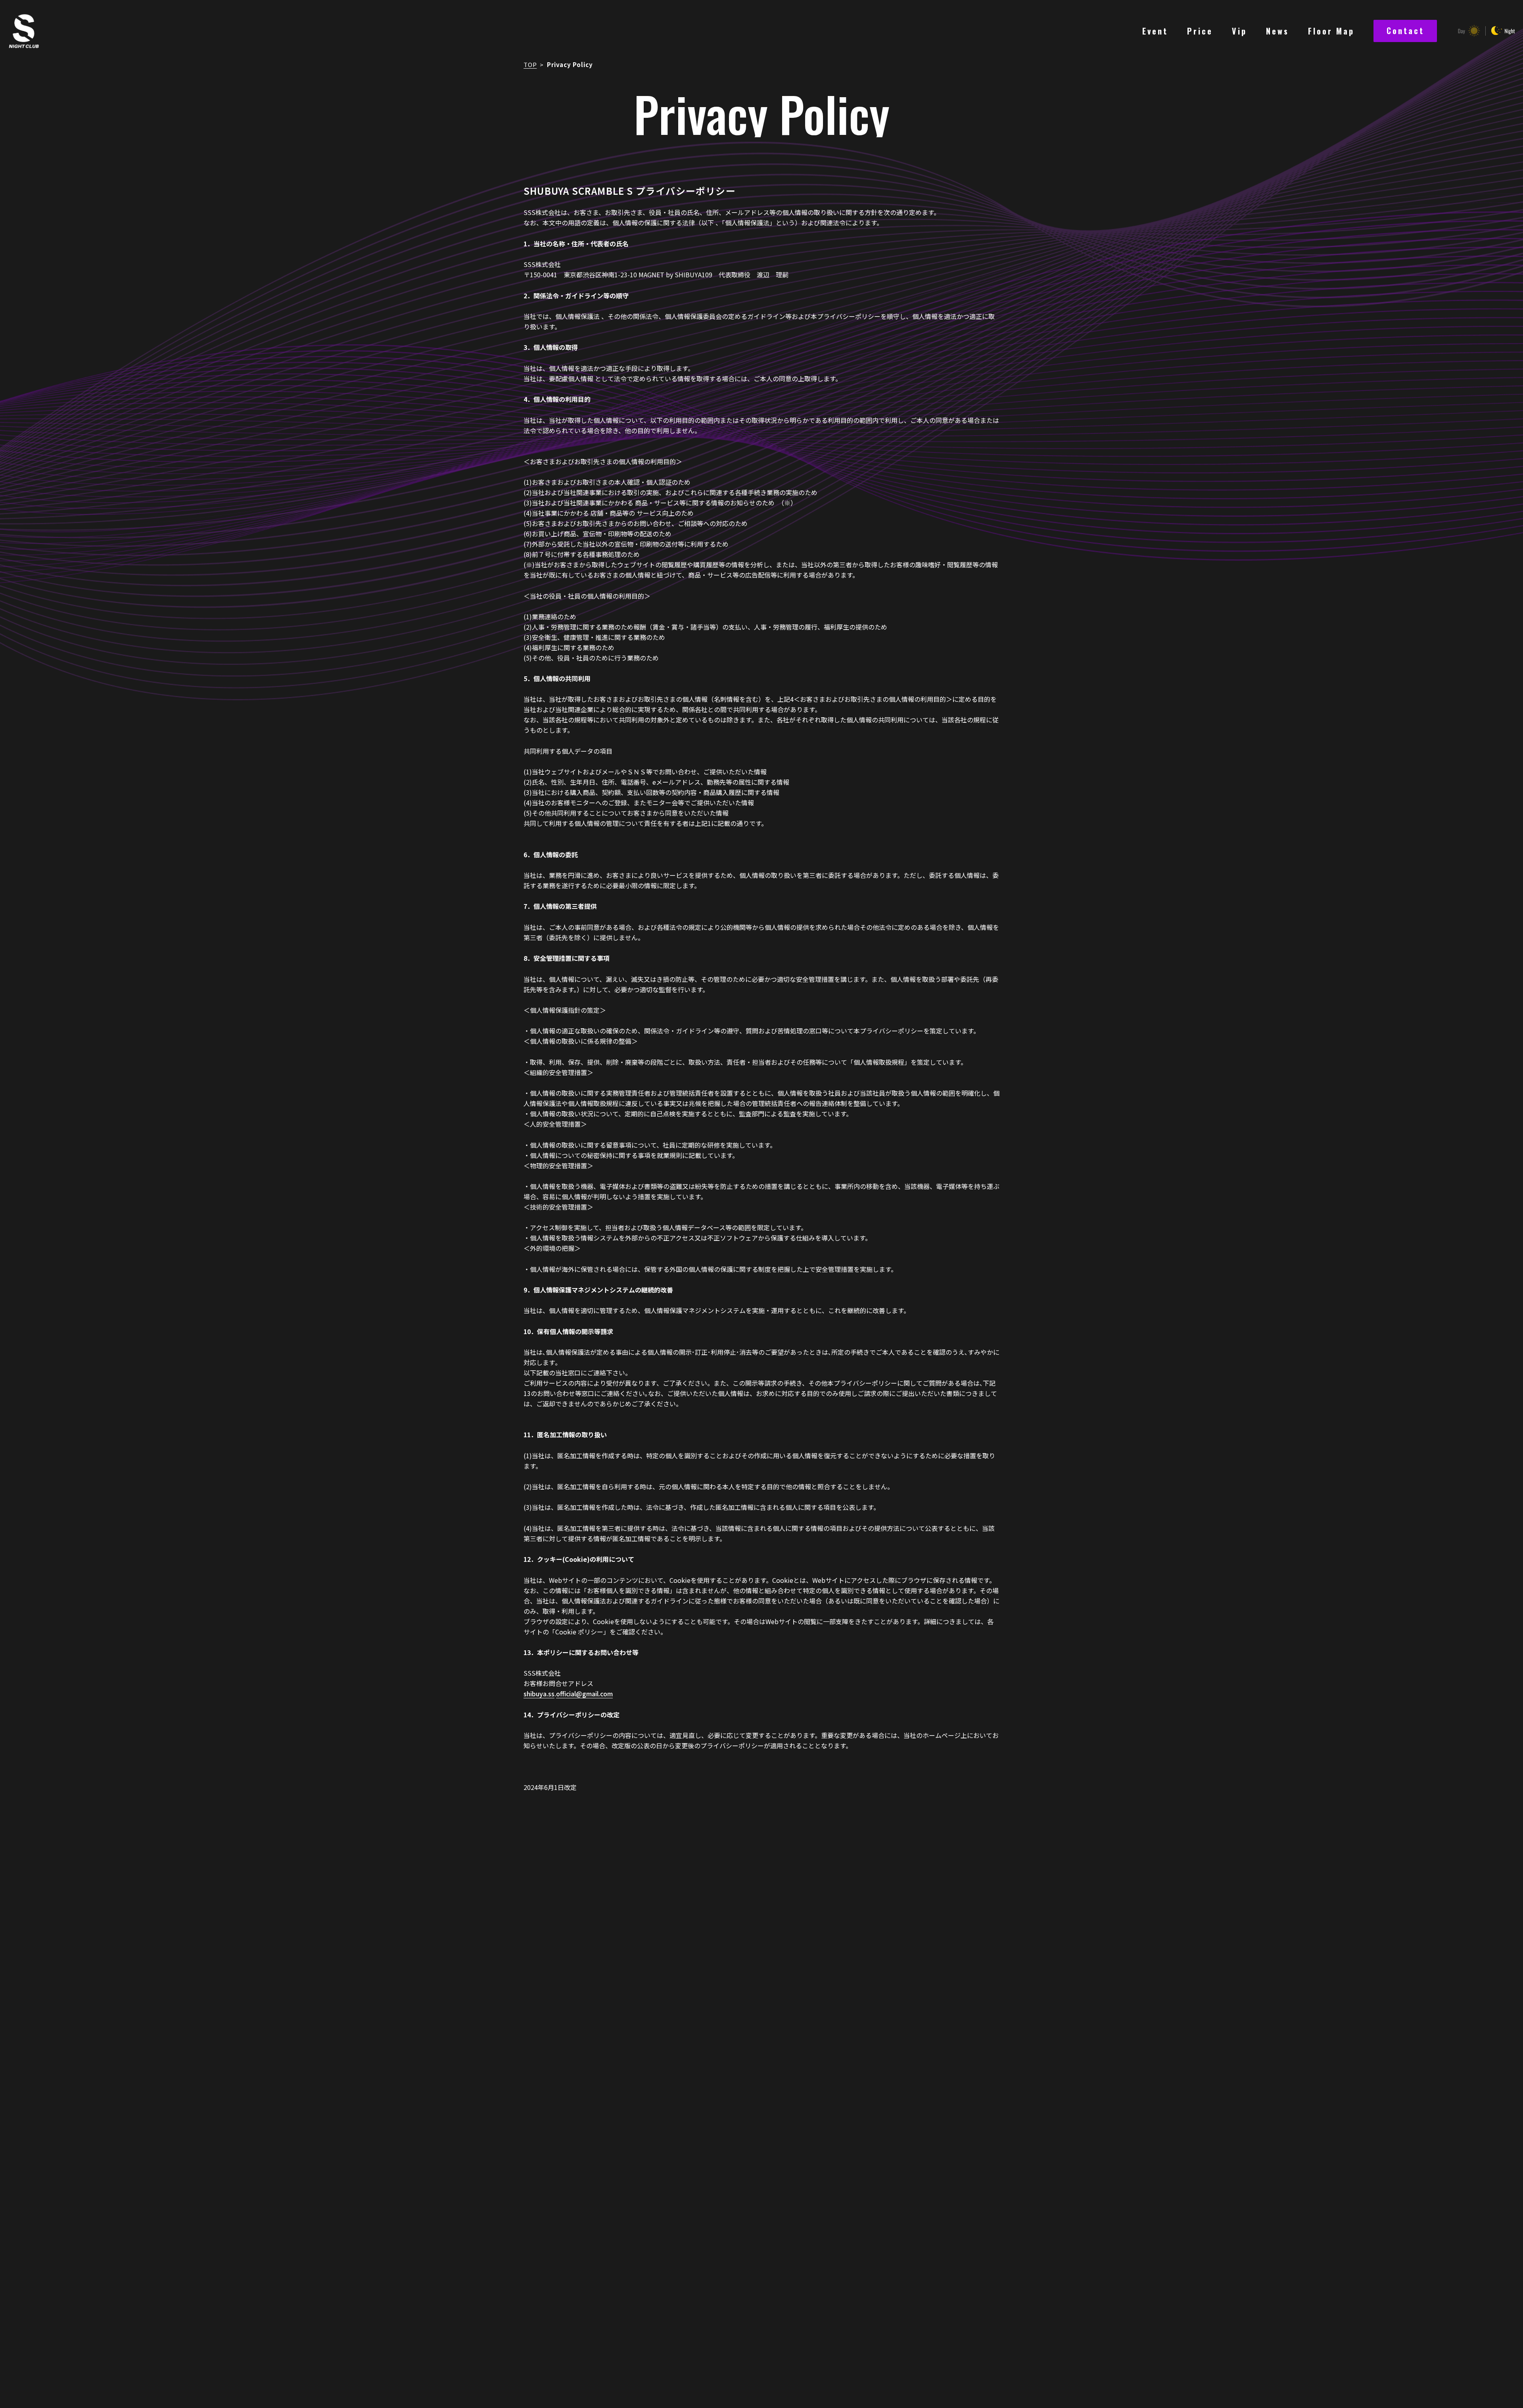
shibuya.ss (539, 1694)
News (1277, 31)
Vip (1239, 31)
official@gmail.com (584, 1694)
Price (1200, 31)
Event (1155, 31)
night (1503, 31)
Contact (1405, 31)
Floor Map (1331, 31)
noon (1468, 31)
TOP (530, 64)
